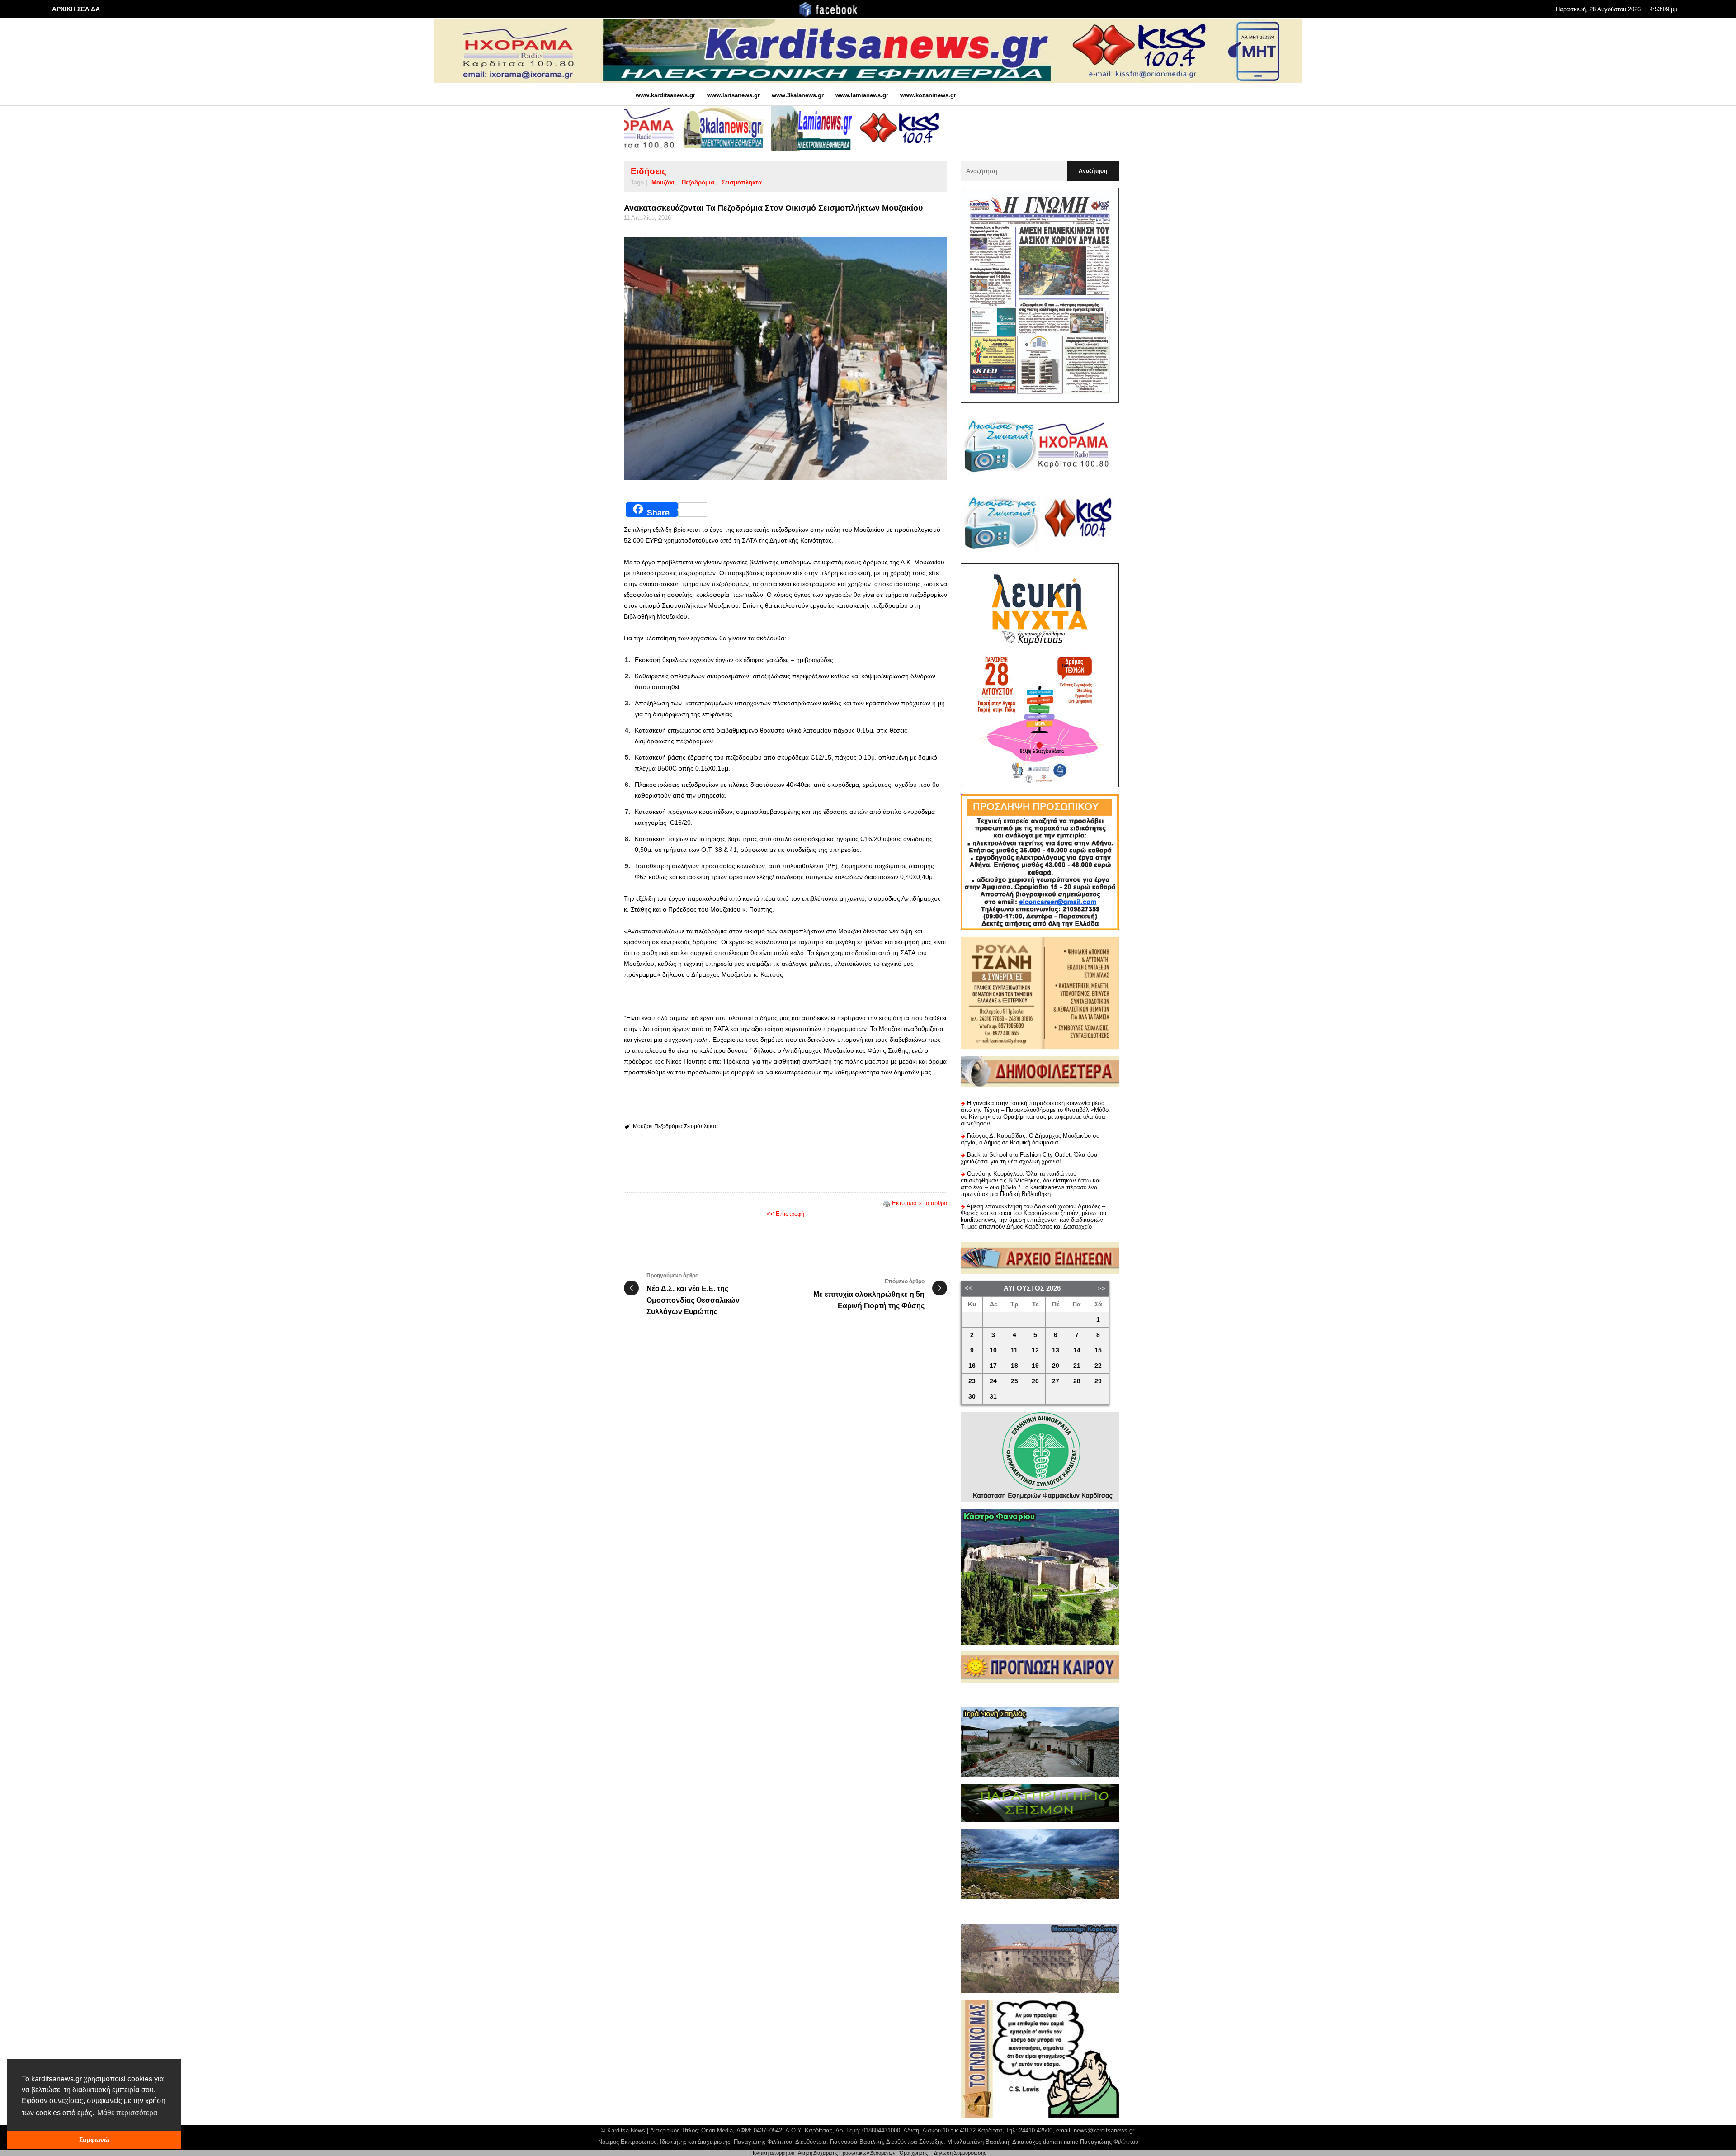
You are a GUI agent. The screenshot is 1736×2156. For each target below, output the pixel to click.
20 (1056, 1366)
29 (1098, 1381)
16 (972, 1366)
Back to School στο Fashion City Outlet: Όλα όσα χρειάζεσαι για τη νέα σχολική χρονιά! (1029, 1158)
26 (1035, 1381)
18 (1014, 1366)
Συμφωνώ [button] (94, 2140)
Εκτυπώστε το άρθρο (920, 1203)
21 (1077, 1366)
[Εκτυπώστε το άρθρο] (887, 1203)
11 (1014, 1350)
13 (1056, 1350)
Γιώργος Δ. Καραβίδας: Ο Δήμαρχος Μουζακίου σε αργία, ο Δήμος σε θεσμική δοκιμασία (1030, 1139)
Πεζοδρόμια (698, 182)
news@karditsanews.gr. (1105, 2130)
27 (1056, 1381)
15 (1098, 1350)
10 (993, 1350)
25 (1014, 1381)
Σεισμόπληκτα (742, 182)
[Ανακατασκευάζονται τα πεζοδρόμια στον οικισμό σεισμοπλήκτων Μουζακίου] (785, 359)
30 (972, 1397)
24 (993, 1381)
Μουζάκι (663, 182)
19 (1035, 1366)
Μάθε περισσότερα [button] (127, 2113)
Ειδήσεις (649, 171)
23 (972, 1381)
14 (1077, 1350)
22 (1098, 1366)
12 (1035, 1350)
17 (993, 1366)
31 (993, 1397)
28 (1077, 1381)
